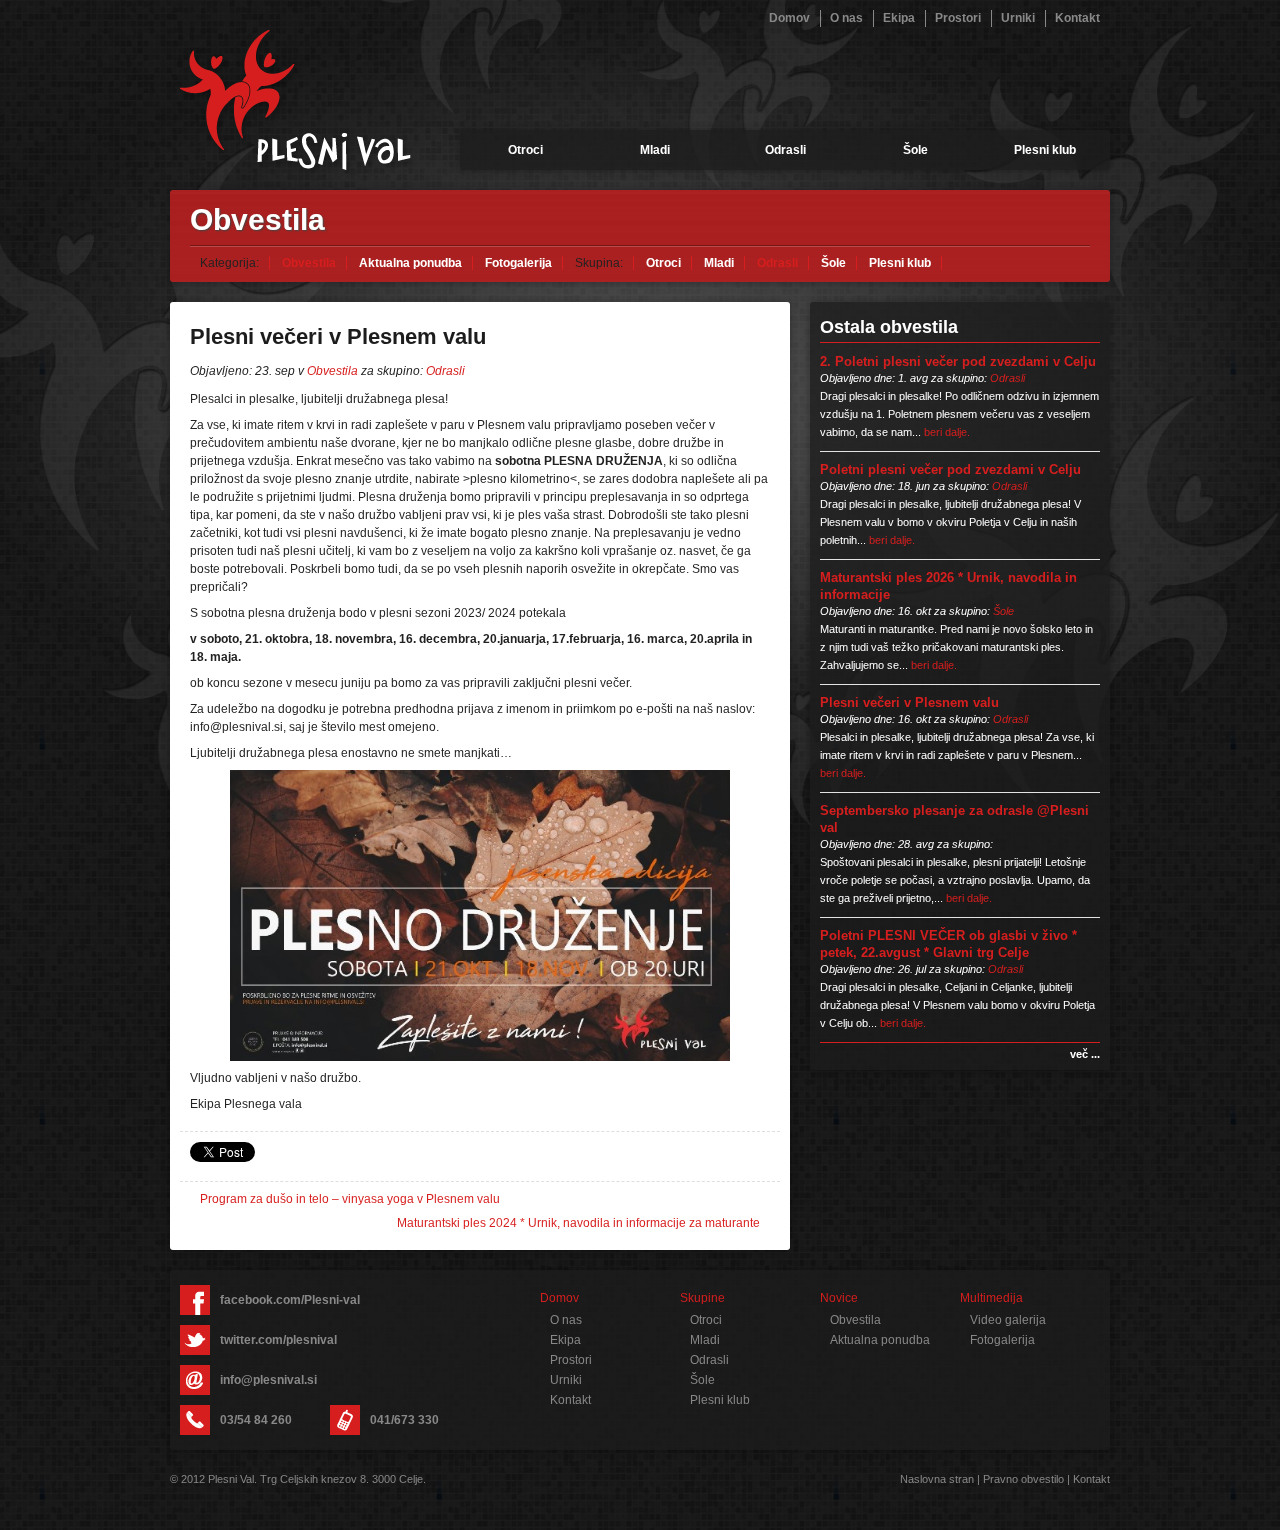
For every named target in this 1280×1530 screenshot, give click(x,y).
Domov (789, 18)
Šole (915, 150)
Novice (839, 1298)
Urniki (1018, 18)
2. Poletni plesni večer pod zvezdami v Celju (958, 361)
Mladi (655, 150)
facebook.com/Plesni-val (290, 1300)
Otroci (525, 150)
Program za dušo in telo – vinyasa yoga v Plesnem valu (350, 1199)
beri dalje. (947, 432)
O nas (846, 18)
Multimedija (991, 1298)
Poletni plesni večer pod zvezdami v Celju (950, 469)
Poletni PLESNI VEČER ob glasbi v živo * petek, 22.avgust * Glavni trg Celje (948, 944)
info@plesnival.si (268, 1380)
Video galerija (1008, 1320)
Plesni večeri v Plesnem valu (909, 702)
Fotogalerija (518, 263)
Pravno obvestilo (1023, 1479)
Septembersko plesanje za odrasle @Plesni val (954, 819)
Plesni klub (1045, 150)
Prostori (958, 18)
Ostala (889, 327)
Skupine (702, 1298)
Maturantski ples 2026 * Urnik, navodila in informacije (948, 586)
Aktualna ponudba (410, 263)
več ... (1085, 1054)
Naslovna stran (937, 1479)
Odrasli (785, 150)
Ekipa (899, 18)
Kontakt (1077, 18)
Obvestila (309, 263)
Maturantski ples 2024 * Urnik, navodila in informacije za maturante (578, 1223)
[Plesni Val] (295, 100)
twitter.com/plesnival (278, 1340)
